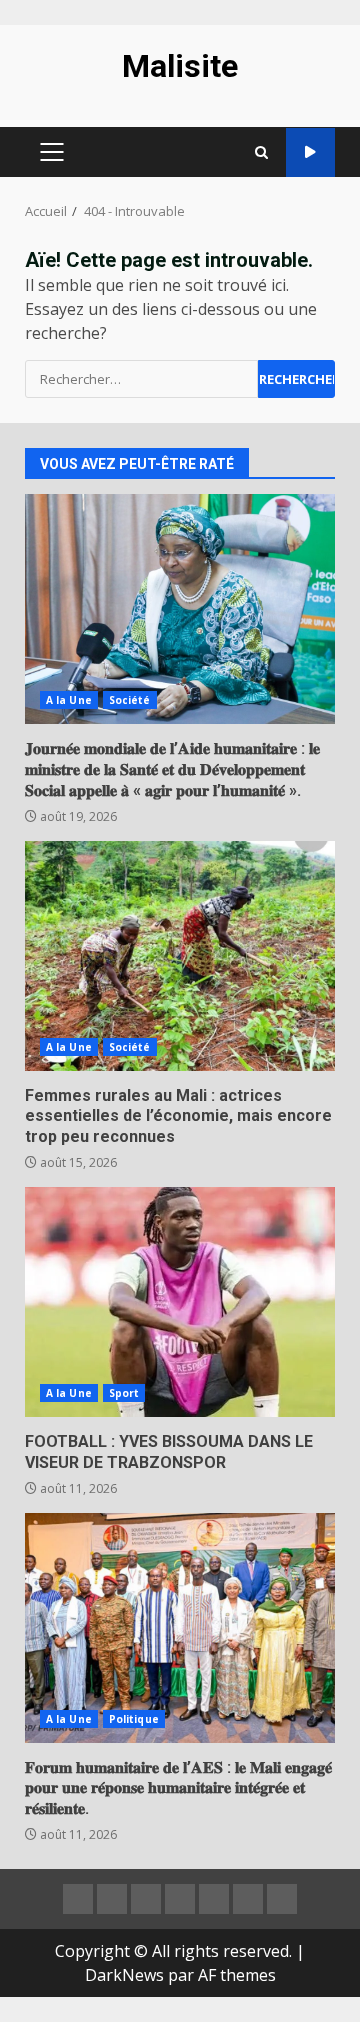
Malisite (180, 66)
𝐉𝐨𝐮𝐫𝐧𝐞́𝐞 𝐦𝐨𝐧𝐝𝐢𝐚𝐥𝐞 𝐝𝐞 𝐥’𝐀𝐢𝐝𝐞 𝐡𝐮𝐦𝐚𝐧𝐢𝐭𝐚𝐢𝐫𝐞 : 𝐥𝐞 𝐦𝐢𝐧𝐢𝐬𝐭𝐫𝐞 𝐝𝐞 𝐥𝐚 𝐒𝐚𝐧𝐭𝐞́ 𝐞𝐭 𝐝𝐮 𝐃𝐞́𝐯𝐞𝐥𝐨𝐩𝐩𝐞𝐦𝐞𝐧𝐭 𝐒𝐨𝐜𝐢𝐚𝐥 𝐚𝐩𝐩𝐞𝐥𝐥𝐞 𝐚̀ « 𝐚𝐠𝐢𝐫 (180, 609)
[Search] (261, 152)
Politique (134, 1719)
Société (130, 700)
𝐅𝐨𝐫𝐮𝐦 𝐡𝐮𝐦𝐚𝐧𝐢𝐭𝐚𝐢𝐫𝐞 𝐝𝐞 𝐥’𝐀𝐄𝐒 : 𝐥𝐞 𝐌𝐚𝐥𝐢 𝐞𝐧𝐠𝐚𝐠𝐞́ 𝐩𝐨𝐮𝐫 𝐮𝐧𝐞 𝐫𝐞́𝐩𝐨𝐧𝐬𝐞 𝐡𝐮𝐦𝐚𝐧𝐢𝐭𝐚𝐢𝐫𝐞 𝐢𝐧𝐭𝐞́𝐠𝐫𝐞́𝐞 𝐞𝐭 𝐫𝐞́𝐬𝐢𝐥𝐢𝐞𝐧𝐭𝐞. (180, 1628)
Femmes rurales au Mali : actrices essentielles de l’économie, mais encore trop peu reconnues (180, 956)
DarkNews (124, 1975)
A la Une (69, 700)
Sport (124, 1393)
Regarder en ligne (310, 152)
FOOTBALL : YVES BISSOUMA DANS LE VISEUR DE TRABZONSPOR (180, 1302)
